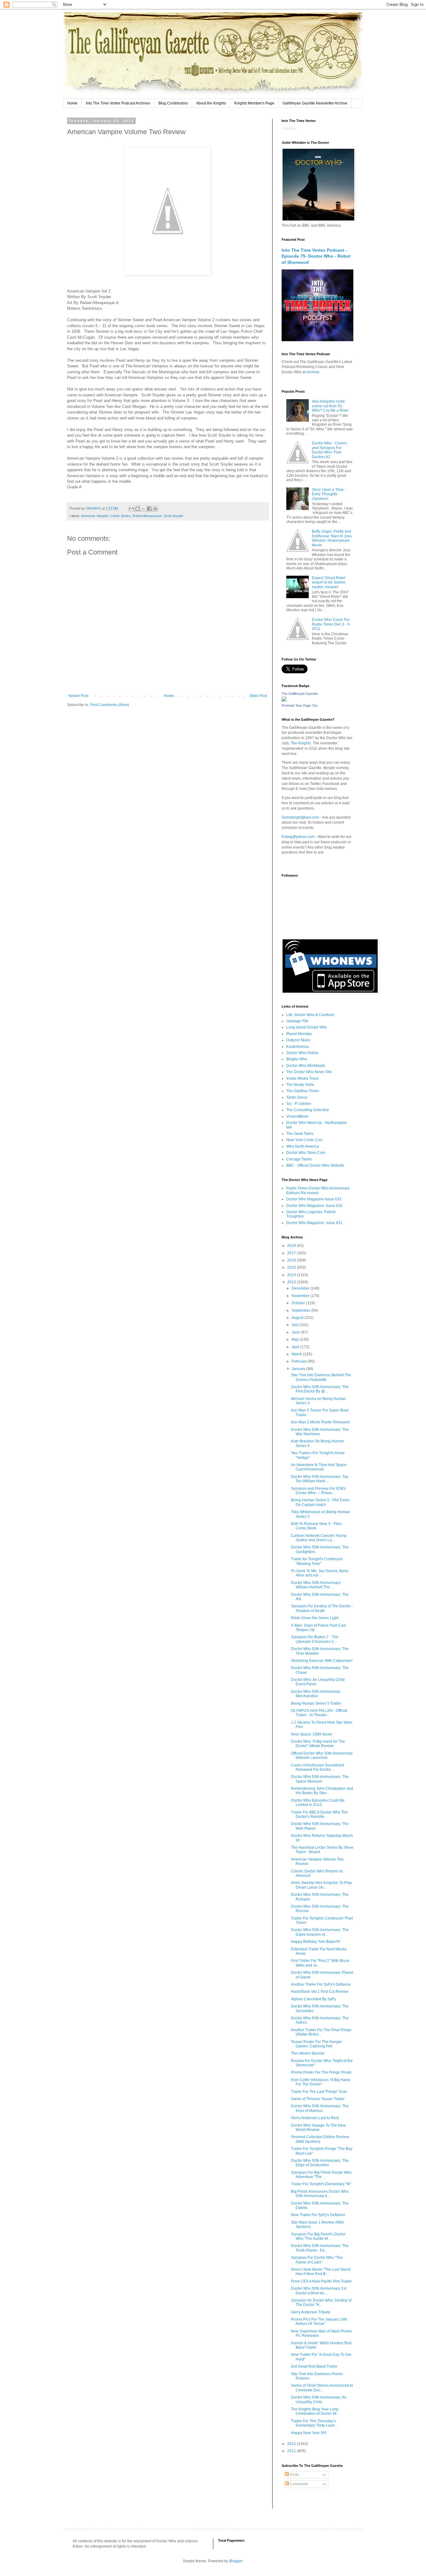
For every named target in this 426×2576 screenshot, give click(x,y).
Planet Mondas (299, 1034)
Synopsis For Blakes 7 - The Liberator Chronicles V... (315, 1639)
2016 (292, 1260)
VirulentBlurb (297, 1116)
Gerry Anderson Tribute (311, 2312)
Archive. (313, 372)
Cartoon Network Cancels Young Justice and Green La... (319, 1538)
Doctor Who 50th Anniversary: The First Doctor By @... (320, 1389)
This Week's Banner (308, 2053)
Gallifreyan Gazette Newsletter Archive (315, 103)
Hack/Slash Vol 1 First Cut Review (320, 1992)
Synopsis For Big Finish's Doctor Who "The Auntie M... (318, 2236)
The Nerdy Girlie (300, 1085)
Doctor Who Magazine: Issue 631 (314, 1223)
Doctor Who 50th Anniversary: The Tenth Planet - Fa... (320, 2248)
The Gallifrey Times (303, 1091)
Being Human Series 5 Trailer (316, 1703)
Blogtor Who (297, 1059)
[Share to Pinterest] (155, 509)
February (300, 1361)
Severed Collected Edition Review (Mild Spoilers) (320, 2139)
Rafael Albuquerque (147, 516)
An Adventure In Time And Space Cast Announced (319, 1467)
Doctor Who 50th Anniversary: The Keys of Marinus (320, 2108)
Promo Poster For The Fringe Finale (321, 2072)
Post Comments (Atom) (110, 705)
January (299, 1369)
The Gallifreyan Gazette (300, 694)
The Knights (301, 743)
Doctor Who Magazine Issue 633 (314, 1199)
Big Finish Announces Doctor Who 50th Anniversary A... (320, 2194)
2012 (292, 2444)
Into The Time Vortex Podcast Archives (118, 103)
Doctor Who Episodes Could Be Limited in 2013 (318, 1803)
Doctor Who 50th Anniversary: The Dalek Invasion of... (320, 1932)
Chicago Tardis (299, 1159)
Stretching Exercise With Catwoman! (322, 1661)
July (295, 1325)
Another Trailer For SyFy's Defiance (321, 1984)
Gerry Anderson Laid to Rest (315, 2118)
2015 (292, 1267)
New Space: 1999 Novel (312, 1734)
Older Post (258, 696)
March (297, 1354)
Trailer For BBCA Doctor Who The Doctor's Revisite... (319, 1814)
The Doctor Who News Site (309, 1072)
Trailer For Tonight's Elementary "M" (321, 2184)
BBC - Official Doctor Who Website (315, 1165)
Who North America (303, 1146)
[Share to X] (143, 509)
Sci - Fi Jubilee (299, 1104)
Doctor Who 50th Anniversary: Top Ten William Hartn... (320, 1479)
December (301, 1288)
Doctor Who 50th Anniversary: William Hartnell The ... (316, 1585)
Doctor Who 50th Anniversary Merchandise (316, 1694)
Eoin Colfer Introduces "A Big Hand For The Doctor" (320, 2082)
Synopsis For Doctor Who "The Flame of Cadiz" (317, 2260)
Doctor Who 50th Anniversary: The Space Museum (320, 1779)
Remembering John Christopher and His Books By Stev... (322, 1791)
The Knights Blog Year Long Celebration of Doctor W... (315, 2411)
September (301, 1310)
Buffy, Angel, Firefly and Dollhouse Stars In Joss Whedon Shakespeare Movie (332, 538)
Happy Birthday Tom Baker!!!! (315, 1942)
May (296, 1339)
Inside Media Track (302, 1078)
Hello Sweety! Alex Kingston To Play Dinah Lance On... (321, 1885)
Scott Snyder (174, 516)
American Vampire (95, 516)
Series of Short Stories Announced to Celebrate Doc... (322, 2388)
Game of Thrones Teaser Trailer (318, 2099)
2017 (292, 1253)
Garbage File (297, 1021)
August (298, 1318)
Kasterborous (298, 1047)
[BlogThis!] (138, 509)
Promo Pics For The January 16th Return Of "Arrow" (319, 2322)
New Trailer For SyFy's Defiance (318, 2215)
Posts (294, 2475)
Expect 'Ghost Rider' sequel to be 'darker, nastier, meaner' (329, 582)
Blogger (236, 2561)
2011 (292, 2451)
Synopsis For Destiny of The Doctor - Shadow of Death (322, 1608)
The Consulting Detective (308, 1110)
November (301, 1296)
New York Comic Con (304, 1140)
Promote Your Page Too (300, 705)
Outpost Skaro (298, 1040)
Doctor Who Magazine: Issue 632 (314, 1206)
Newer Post (78, 696)
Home (73, 103)
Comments (298, 2484)
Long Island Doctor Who (307, 1027)
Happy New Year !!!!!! (309, 2433)
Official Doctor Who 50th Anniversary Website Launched (322, 1755)
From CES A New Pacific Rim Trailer (321, 2281)
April (296, 1347)
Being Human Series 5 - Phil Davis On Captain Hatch (320, 1502)
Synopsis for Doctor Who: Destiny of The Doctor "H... (321, 2302)
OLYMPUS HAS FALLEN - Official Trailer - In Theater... (319, 1713)
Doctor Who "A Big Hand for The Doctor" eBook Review (318, 1744)
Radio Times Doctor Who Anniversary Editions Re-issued (318, 1190)
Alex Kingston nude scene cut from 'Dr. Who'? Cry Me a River (330, 406)
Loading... (290, 128)
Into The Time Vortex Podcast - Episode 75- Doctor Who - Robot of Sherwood (316, 256)
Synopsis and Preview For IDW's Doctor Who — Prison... (318, 1491)
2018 (292, 1246)
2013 (292, 1282)
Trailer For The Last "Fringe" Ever (319, 2092)
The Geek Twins (300, 1134)
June (296, 1332)
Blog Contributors (173, 103)
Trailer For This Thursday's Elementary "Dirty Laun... (314, 2423)
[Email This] (132, 509)
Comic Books (121, 516)
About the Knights (211, 103)
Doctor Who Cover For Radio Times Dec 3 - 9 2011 (331, 624)
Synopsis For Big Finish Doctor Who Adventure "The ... (321, 2175)
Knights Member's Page (254, 103)
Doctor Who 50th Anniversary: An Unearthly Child (319, 2399)
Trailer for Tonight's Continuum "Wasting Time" (317, 1561)
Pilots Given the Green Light (315, 1618)
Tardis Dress (297, 1097)
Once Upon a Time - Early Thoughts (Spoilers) (329, 494)
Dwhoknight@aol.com (300, 817)
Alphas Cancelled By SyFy (313, 1999)
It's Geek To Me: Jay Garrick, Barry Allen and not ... (320, 1573)
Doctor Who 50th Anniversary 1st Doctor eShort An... (319, 2291)
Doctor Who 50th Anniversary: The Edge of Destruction (320, 2163)
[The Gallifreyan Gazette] (284, 700)
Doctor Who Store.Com (306, 1153)
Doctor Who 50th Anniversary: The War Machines (320, 1432)
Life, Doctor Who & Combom (310, 1015)
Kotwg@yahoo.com (298, 837)
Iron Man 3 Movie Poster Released (320, 1422)
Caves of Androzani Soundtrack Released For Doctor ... (318, 1767)
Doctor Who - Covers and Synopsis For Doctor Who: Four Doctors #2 (329, 450)
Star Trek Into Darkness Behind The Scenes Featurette (321, 1377)
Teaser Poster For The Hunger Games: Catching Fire (317, 2044)
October (299, 1303)
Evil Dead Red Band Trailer (314, 2366)
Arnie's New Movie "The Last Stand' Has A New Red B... (321, 2272)
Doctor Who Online (302, 1053)
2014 (292, 1275)
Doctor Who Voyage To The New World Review (318, 2128)
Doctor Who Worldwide (306, 1066)
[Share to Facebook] (149, 509)
